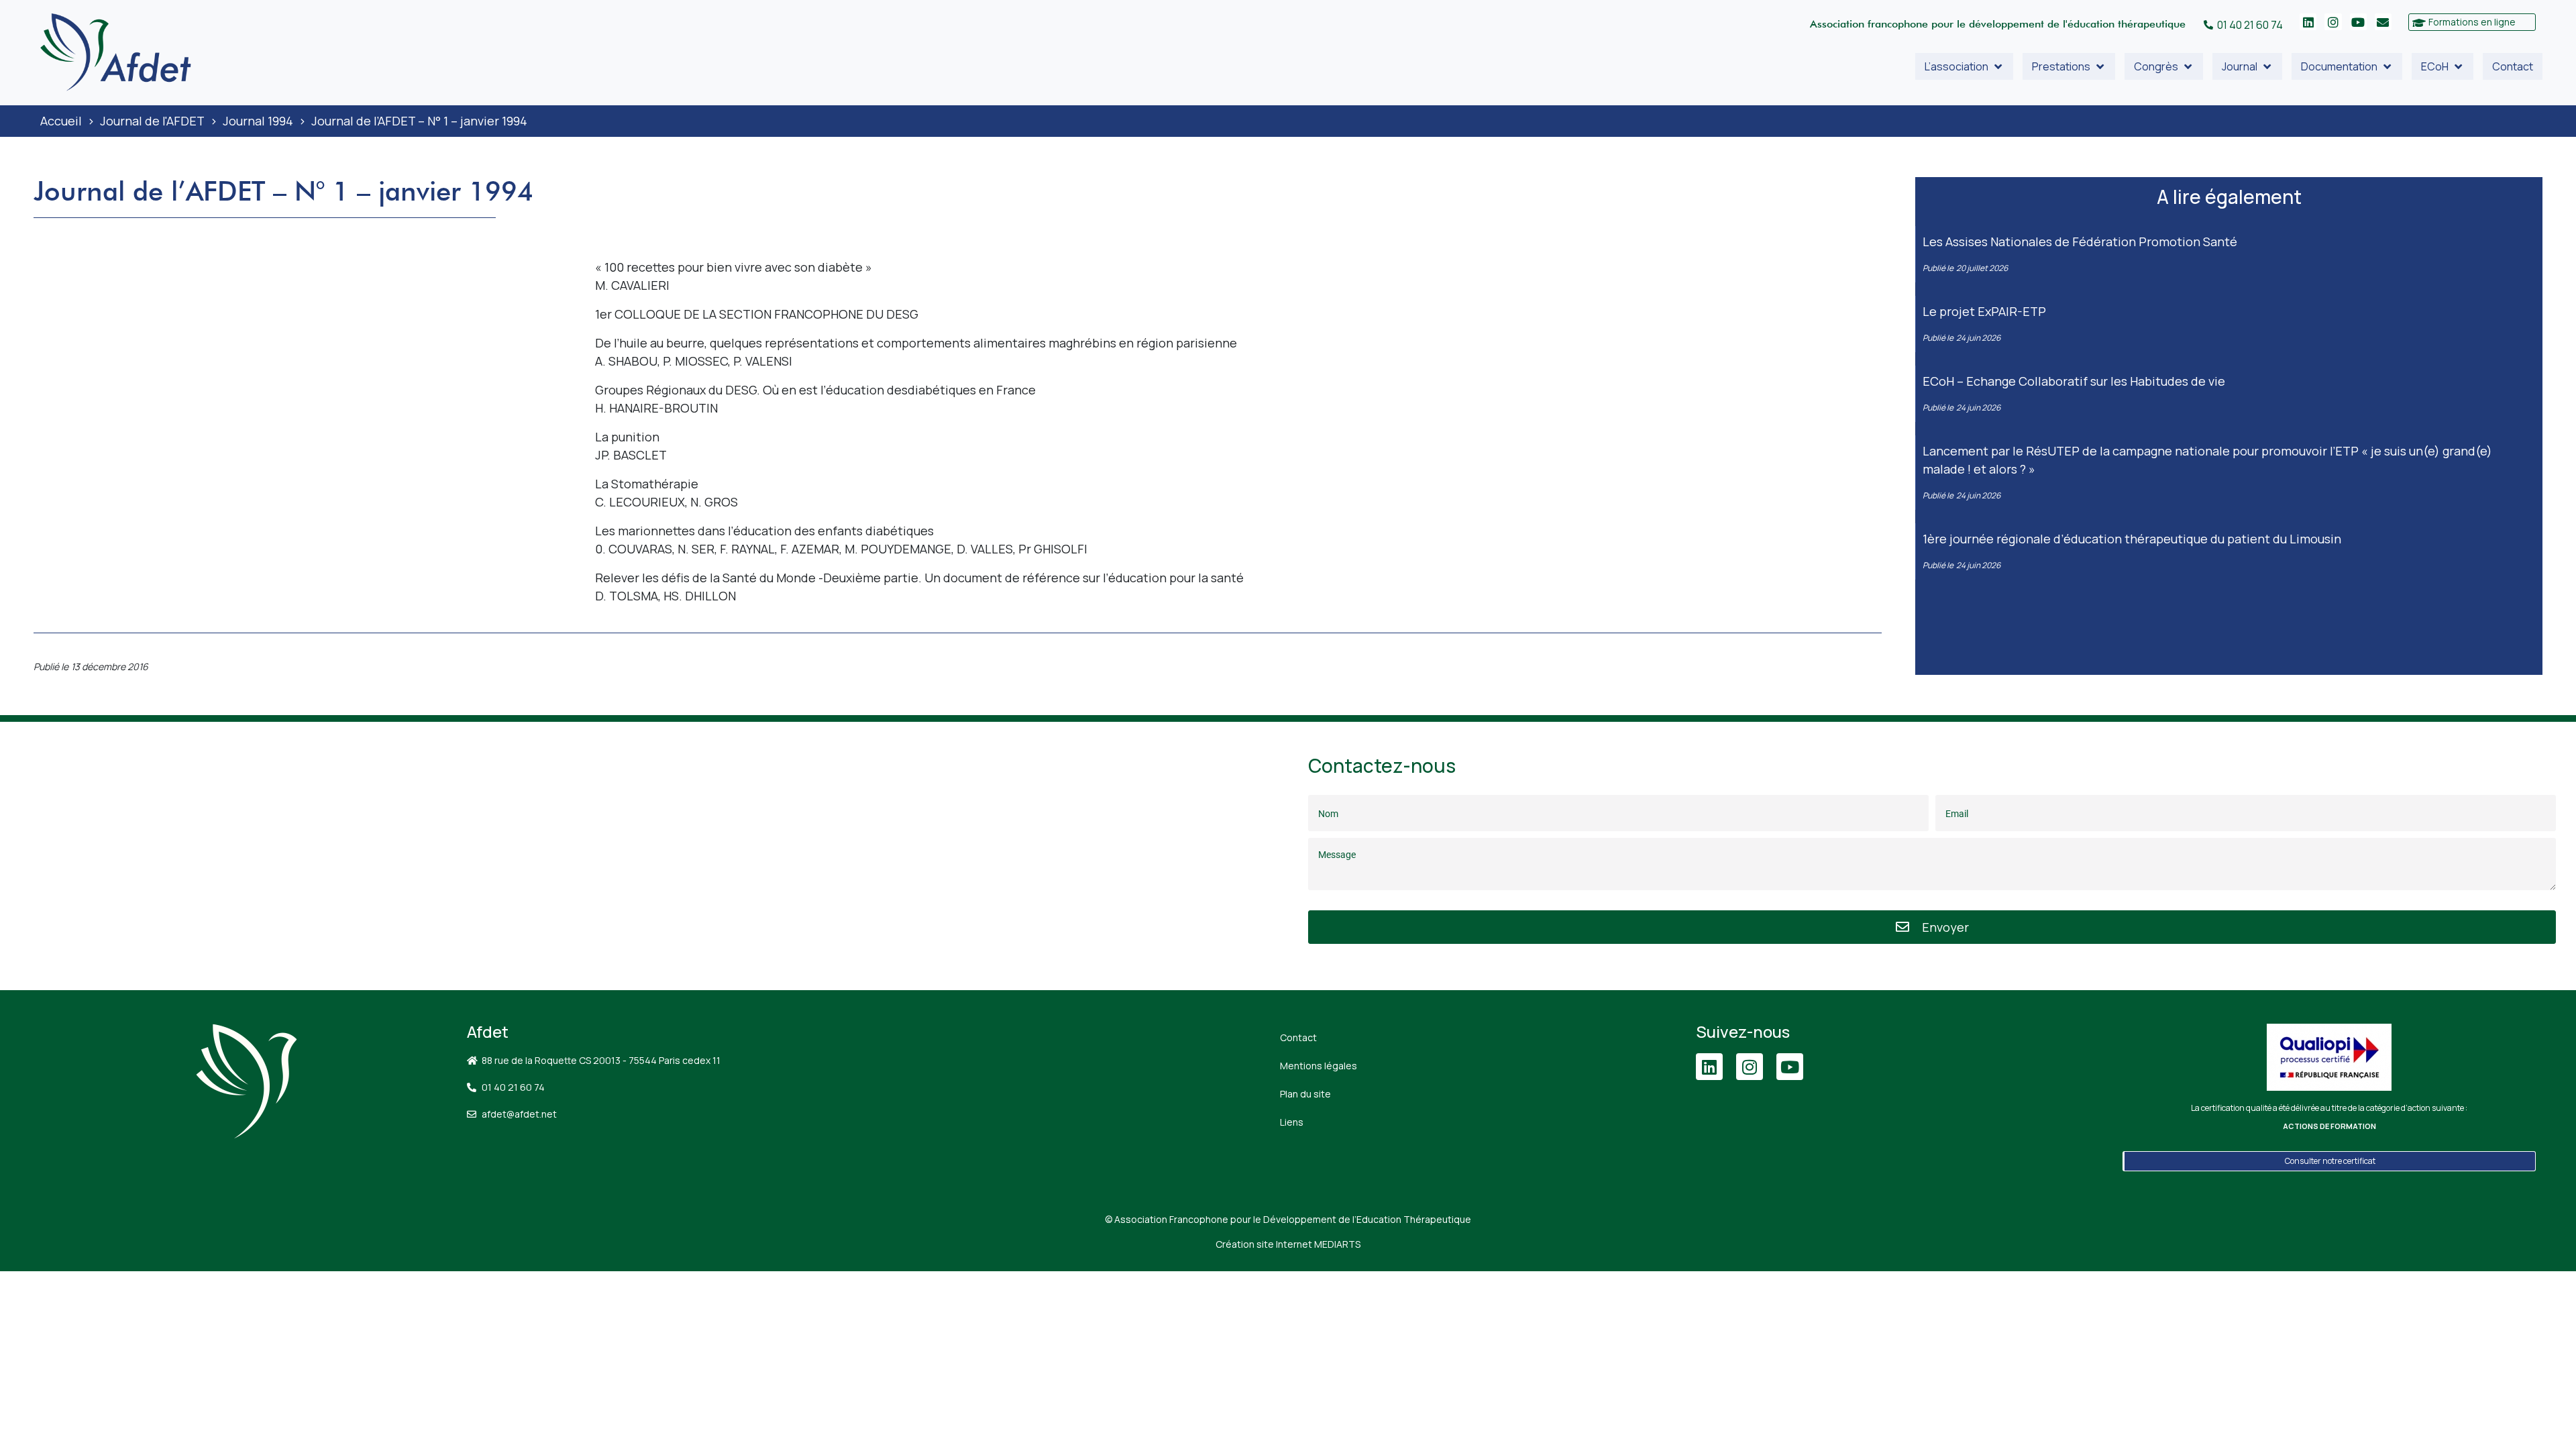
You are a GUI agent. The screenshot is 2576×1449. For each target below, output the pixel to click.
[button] (1964, 66)
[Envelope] (2383, 22)
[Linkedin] (2308, 22)
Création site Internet (1288, 1244)
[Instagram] (2333, 22)
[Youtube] (2358, 22)
